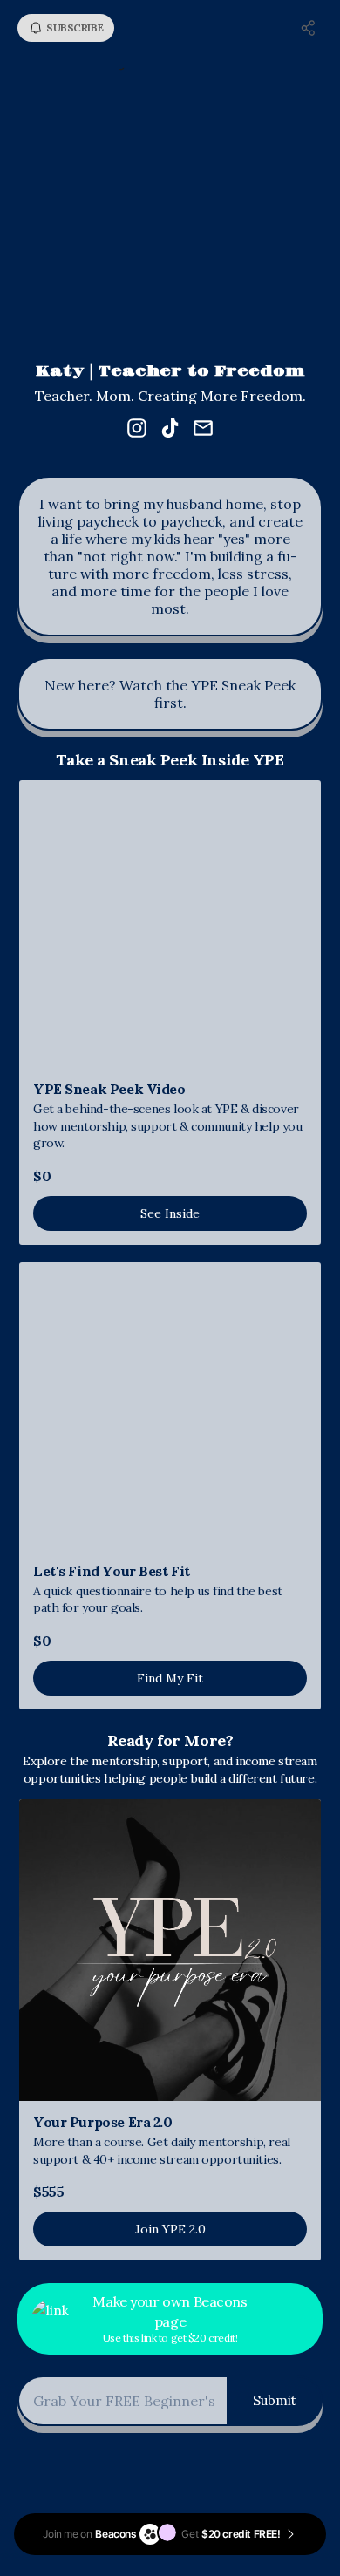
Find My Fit (170, 1678)
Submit (275, 2400)
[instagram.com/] (137, 430)
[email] (203, 430)
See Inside (170, 1213)
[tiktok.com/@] (170, 430)
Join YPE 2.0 (170, 2229)
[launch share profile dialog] (309, 28)
